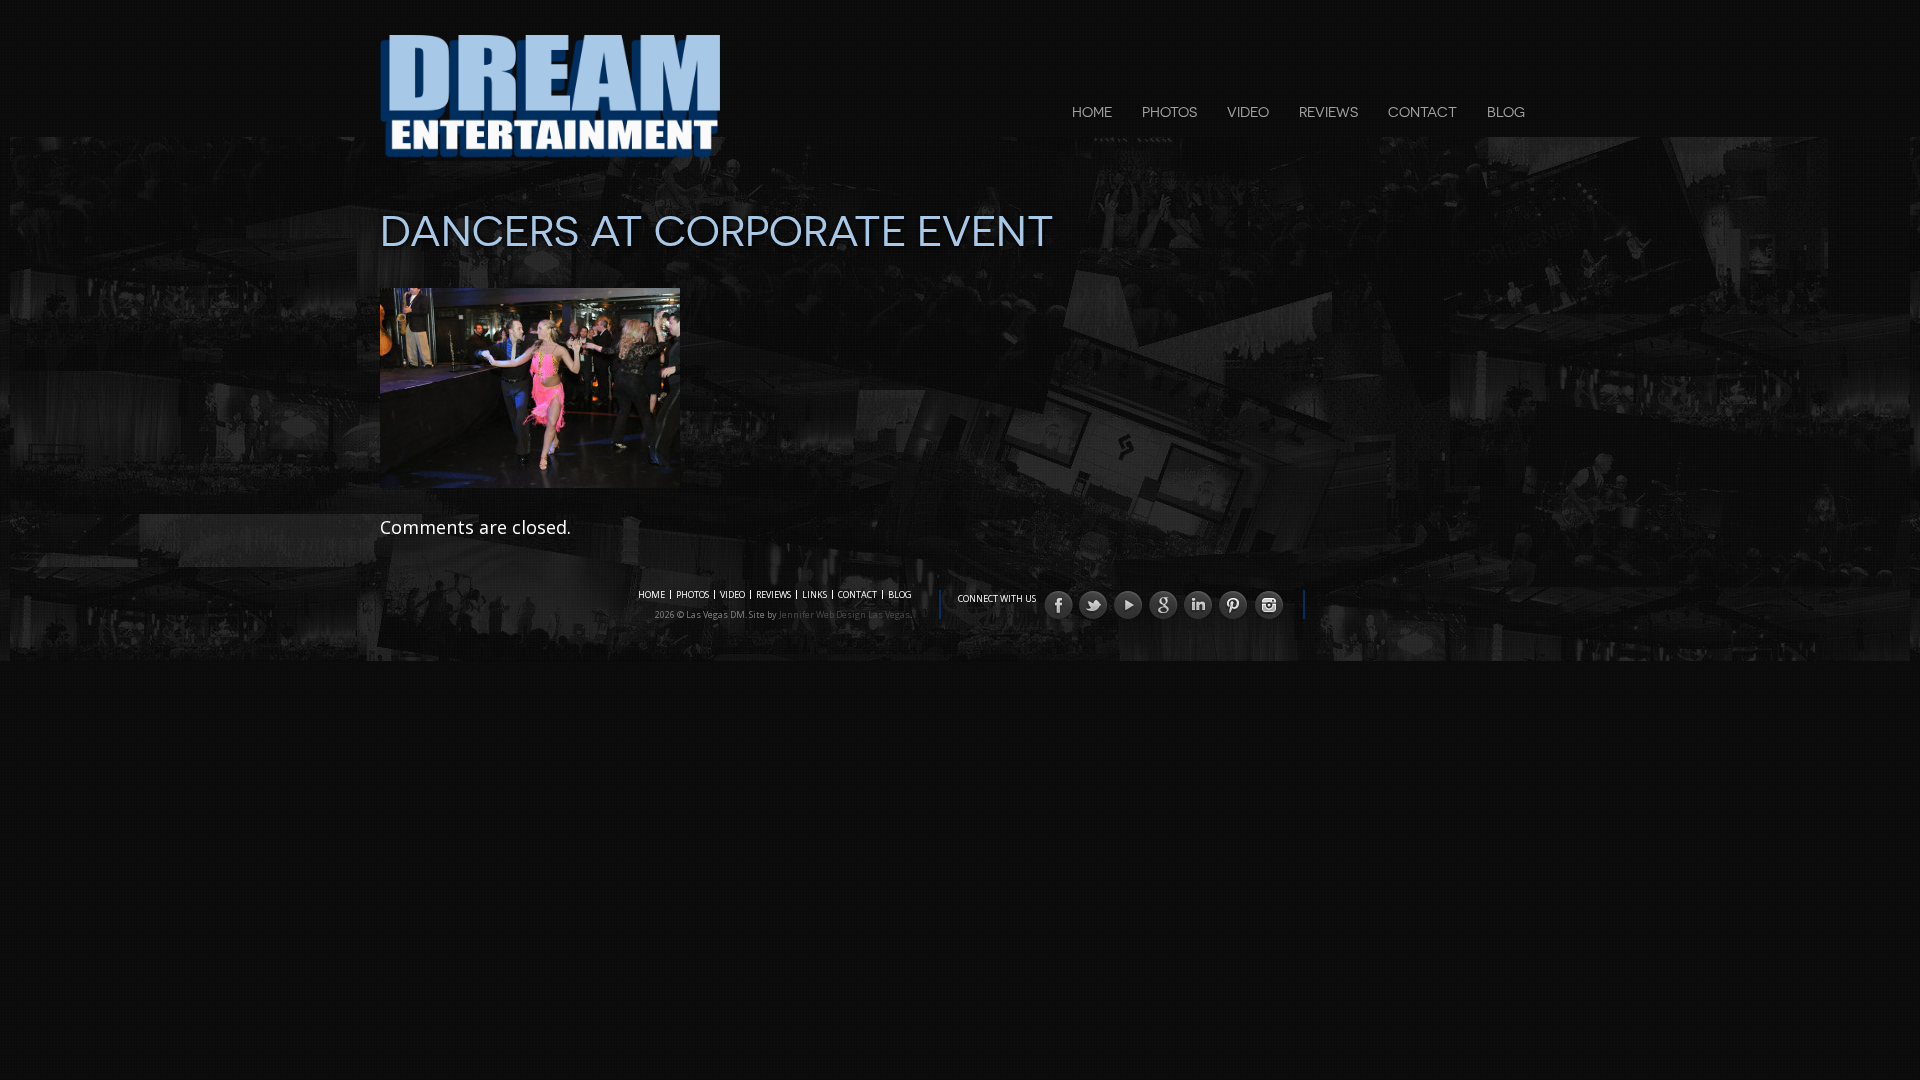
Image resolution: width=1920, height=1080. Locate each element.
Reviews (1328, 112)
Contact (1422, 112)
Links (814, 594)
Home (1092, 112)
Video (1248, 112)
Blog (1506, 112)
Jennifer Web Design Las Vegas (844, 614)
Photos (1169, 112)
